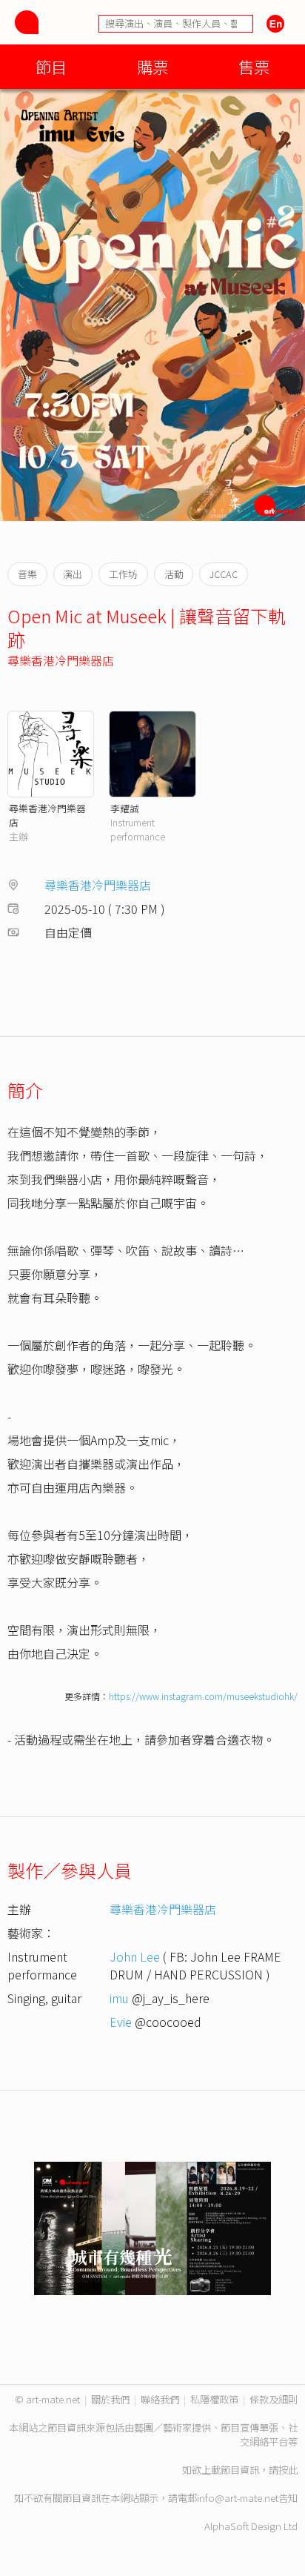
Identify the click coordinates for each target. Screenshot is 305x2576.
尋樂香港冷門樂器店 (61, 660)
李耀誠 (125, 808)
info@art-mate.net (238, 2498)
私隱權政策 (214, 2399)
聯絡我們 (160, 2399)
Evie (121, 2022)
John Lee (135, 1956)
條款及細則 (274, 2399)
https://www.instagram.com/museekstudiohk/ (203, 1696)
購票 (152, 66)
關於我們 (110, 2399)
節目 (51, 66)
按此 (288, 2470)
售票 (254, 66)
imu (119, 1998)
